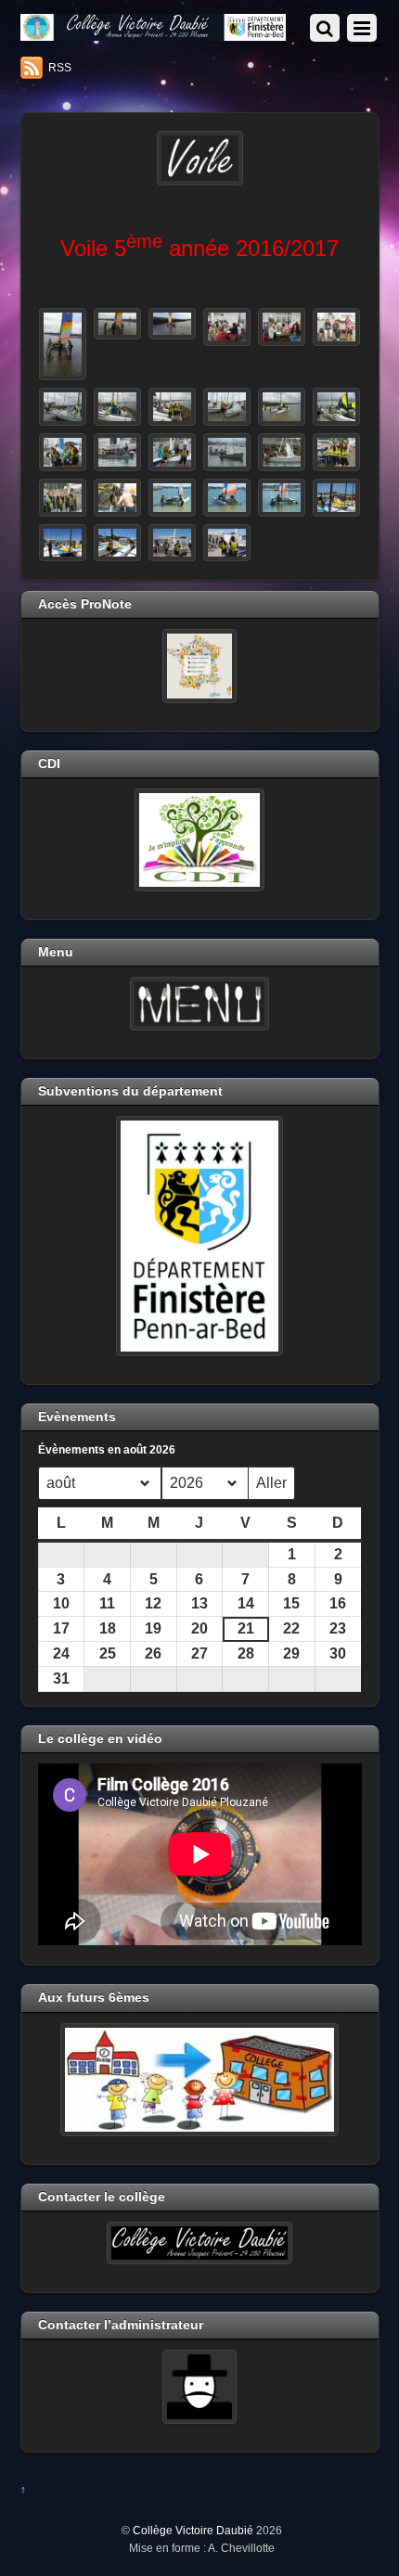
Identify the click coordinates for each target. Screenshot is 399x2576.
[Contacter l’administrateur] (200, 2387)
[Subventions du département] (200, 1236)
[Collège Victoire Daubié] (154, 33)
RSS (60, 68)
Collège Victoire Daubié (193, 2530)
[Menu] (200, 1004)
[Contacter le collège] (200, 2243)
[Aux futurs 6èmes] (200, 2080)
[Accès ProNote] (200, 666)
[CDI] (200, 839)
